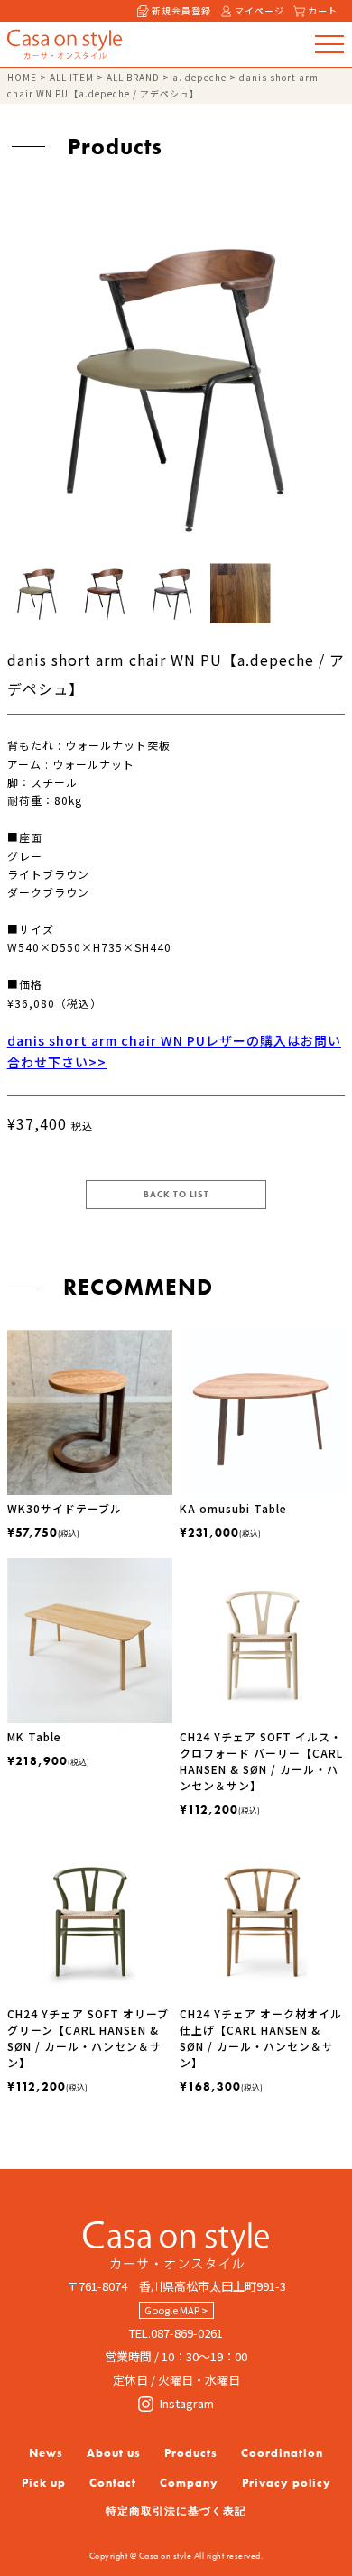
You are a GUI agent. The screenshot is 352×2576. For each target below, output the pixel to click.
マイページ (259, 10)
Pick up (44, 2483)
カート (323, 10)
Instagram (187, 2403)
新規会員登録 (181, 10)
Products (191, 2453)
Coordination (282, 2453)
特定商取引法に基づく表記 (176, 2511)
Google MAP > (176, 2310)
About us (114, 2453)
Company (189, 2483)
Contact (113, 2483)
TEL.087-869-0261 (176, 2333)
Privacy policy (287, 2483)
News (46, 2453)
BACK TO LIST (176, 1194)
